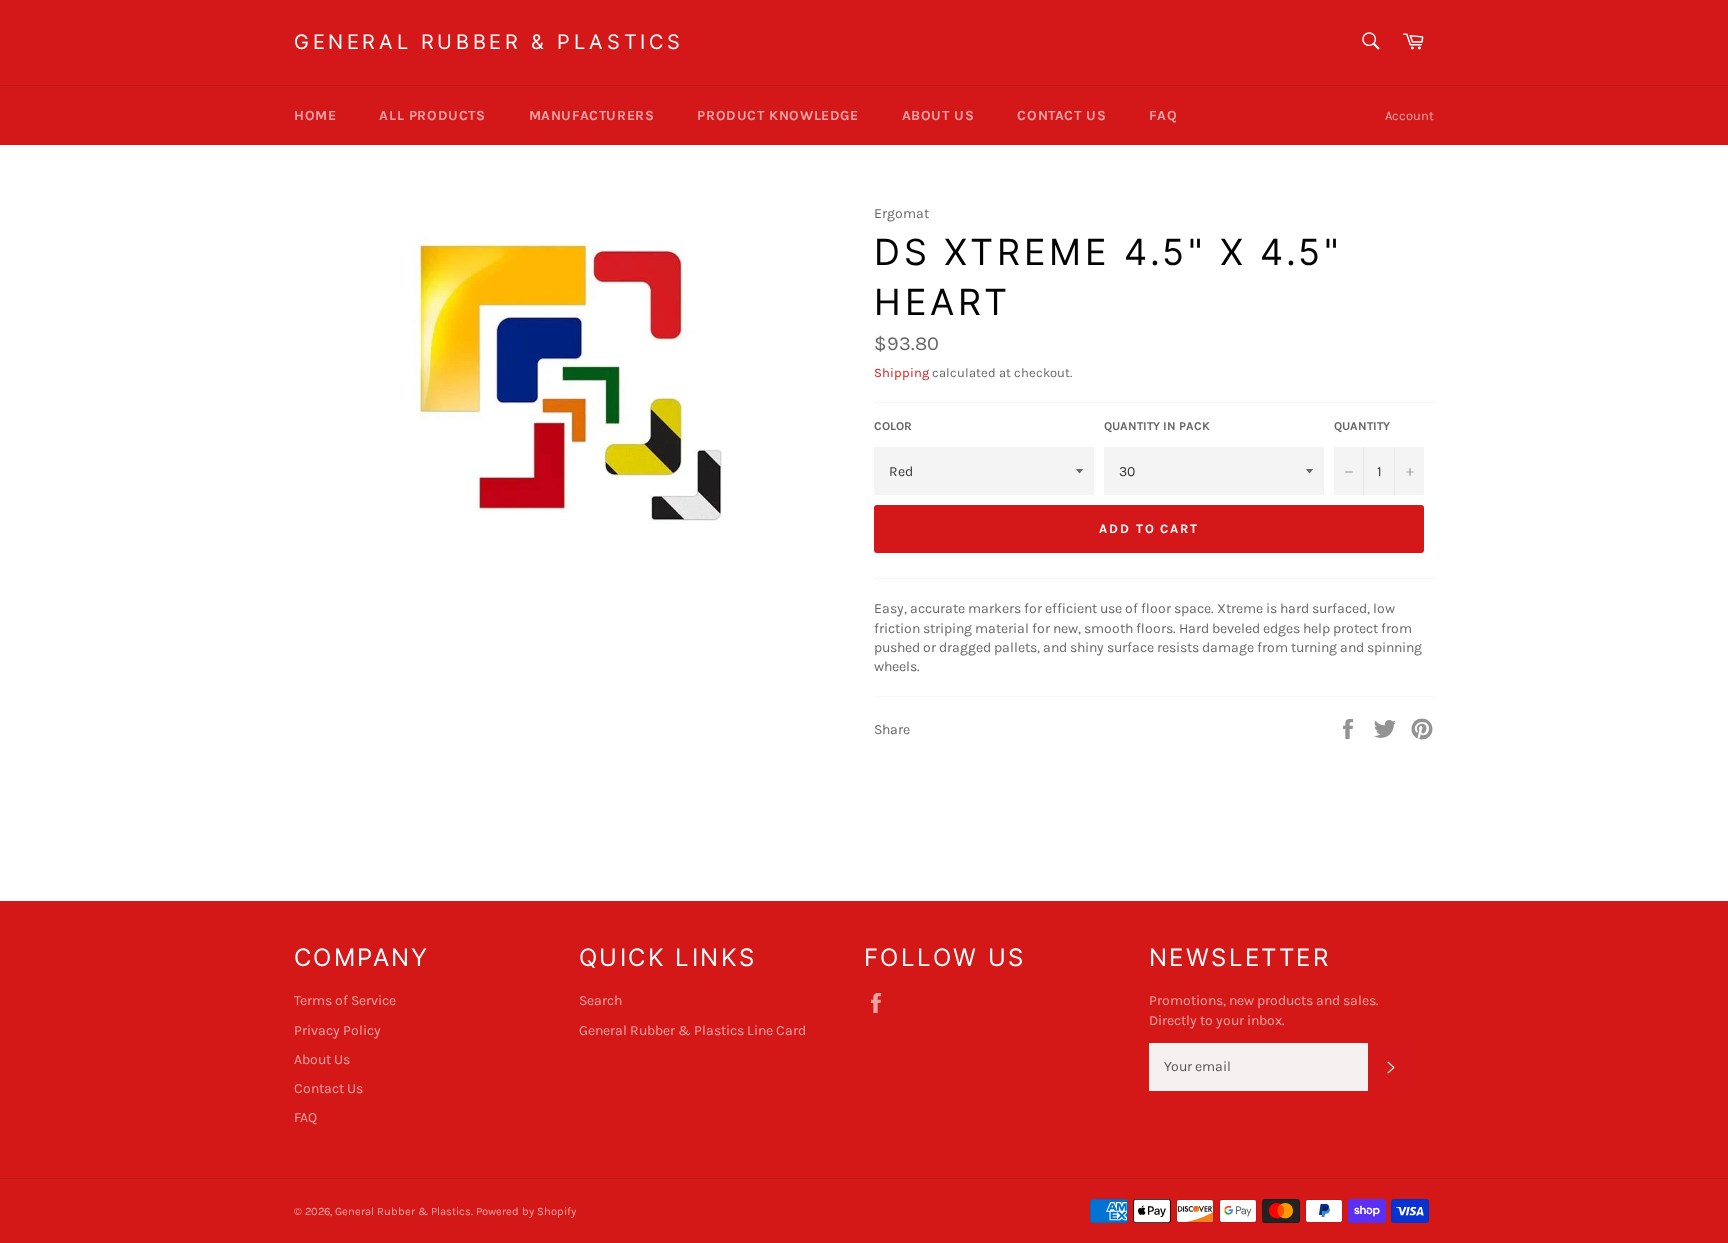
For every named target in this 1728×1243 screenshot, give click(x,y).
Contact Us (1061, 115)
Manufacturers (592, 115)
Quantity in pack (1157, 426)
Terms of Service (345, 1000)
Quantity (1362, 426)
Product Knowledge (777, 115)
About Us (938, 115)
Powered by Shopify (526, 1211)
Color (893, 426)
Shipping (901, 372)
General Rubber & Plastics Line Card (692, 1030)
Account (1409, 115)
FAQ (1163, 115)
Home (315, 115)
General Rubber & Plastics (489, 42)
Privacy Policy (337, 1030)
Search (600, 1000)
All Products (432, 115)
